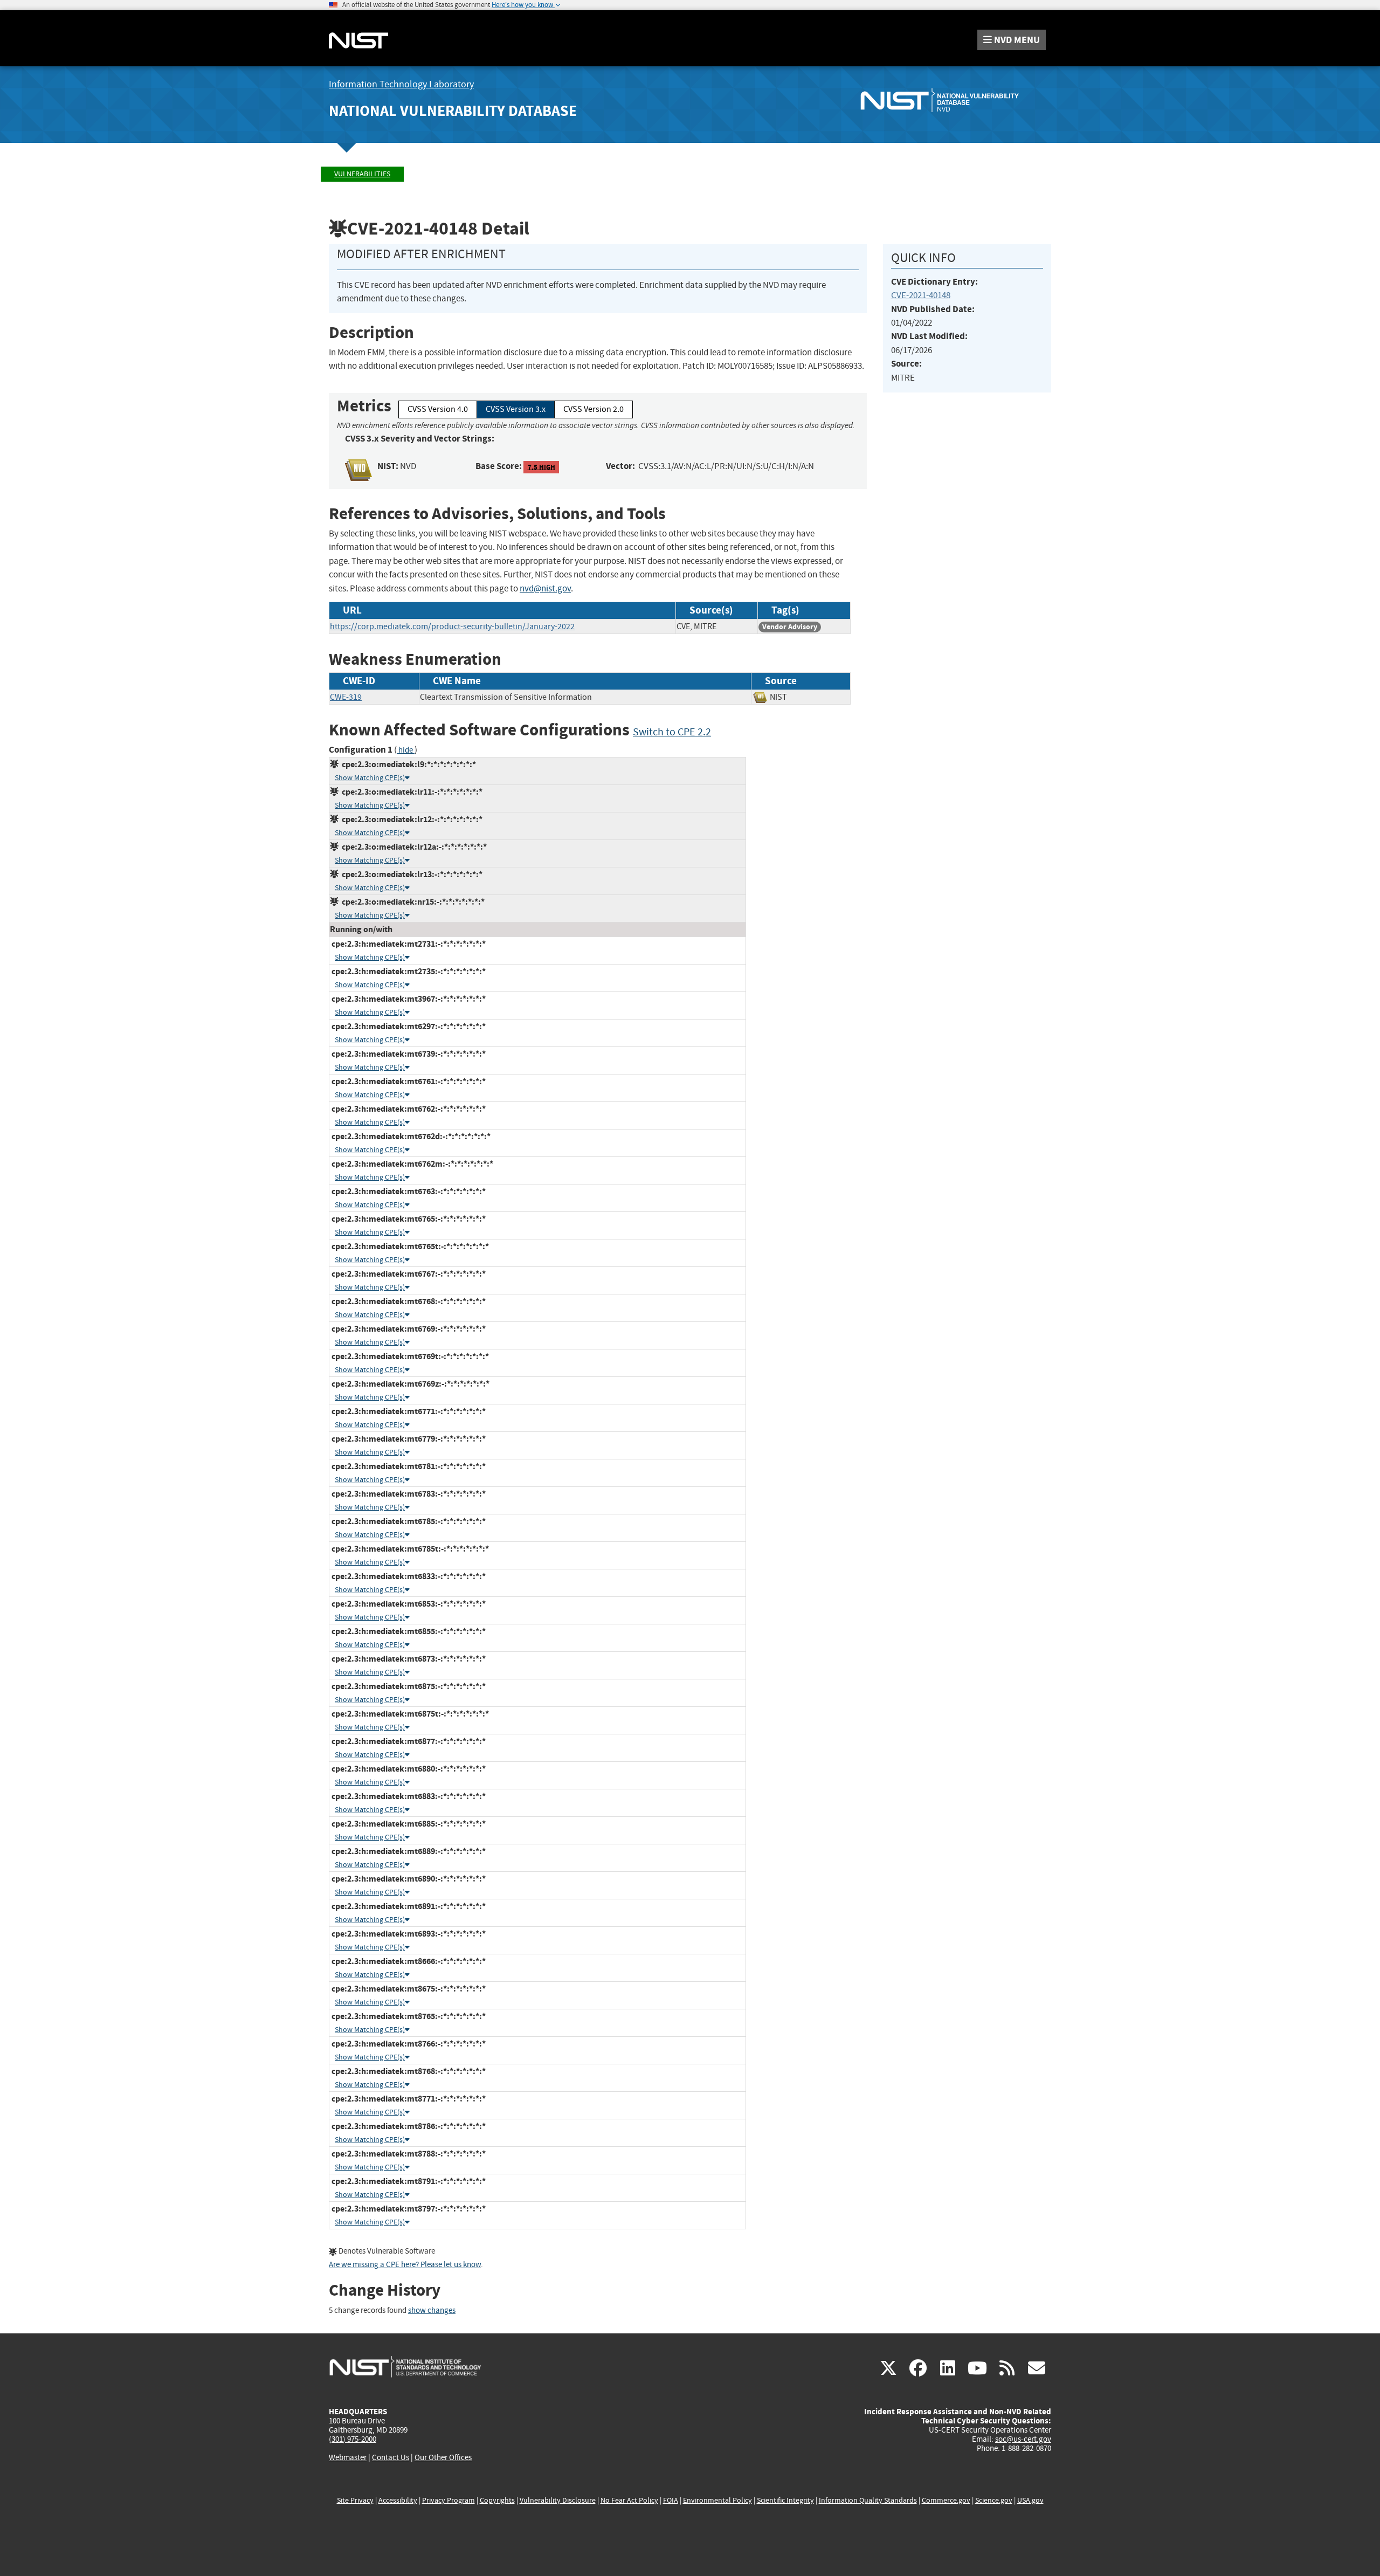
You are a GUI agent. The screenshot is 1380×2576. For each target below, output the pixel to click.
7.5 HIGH (541, 467)
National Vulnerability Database (453, 111)
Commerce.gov (946, 2500)
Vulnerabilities (362, 174)
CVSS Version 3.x (516, 409)
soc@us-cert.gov (1023, 2439)
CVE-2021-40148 (921, 295)
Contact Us (391, 2457)
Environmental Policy (717, 2500)
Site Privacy (355, 2500)
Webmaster (348, 2457)
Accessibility (398, 2500)
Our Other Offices (443, 2458)
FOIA (671, 2500)
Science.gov (994, 2500)
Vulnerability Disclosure (558, 2500)
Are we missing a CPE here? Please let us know (405, 2265)
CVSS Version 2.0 (594, 409)
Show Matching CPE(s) (370, 778)
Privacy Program (448, 2500)
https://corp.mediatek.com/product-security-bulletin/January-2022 (452, 626)
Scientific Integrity (785, 2500)
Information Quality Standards (868, 2500)
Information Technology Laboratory (401, 84)
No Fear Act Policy (629, 2500)
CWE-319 (346, 697)
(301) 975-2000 (353, 2439)
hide (406, 750)
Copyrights (497, 2500)
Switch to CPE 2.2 (672, 732)
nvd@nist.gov (545, 588)
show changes (432, 2310)
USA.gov (1030, 2500)
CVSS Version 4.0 (438, 409)
